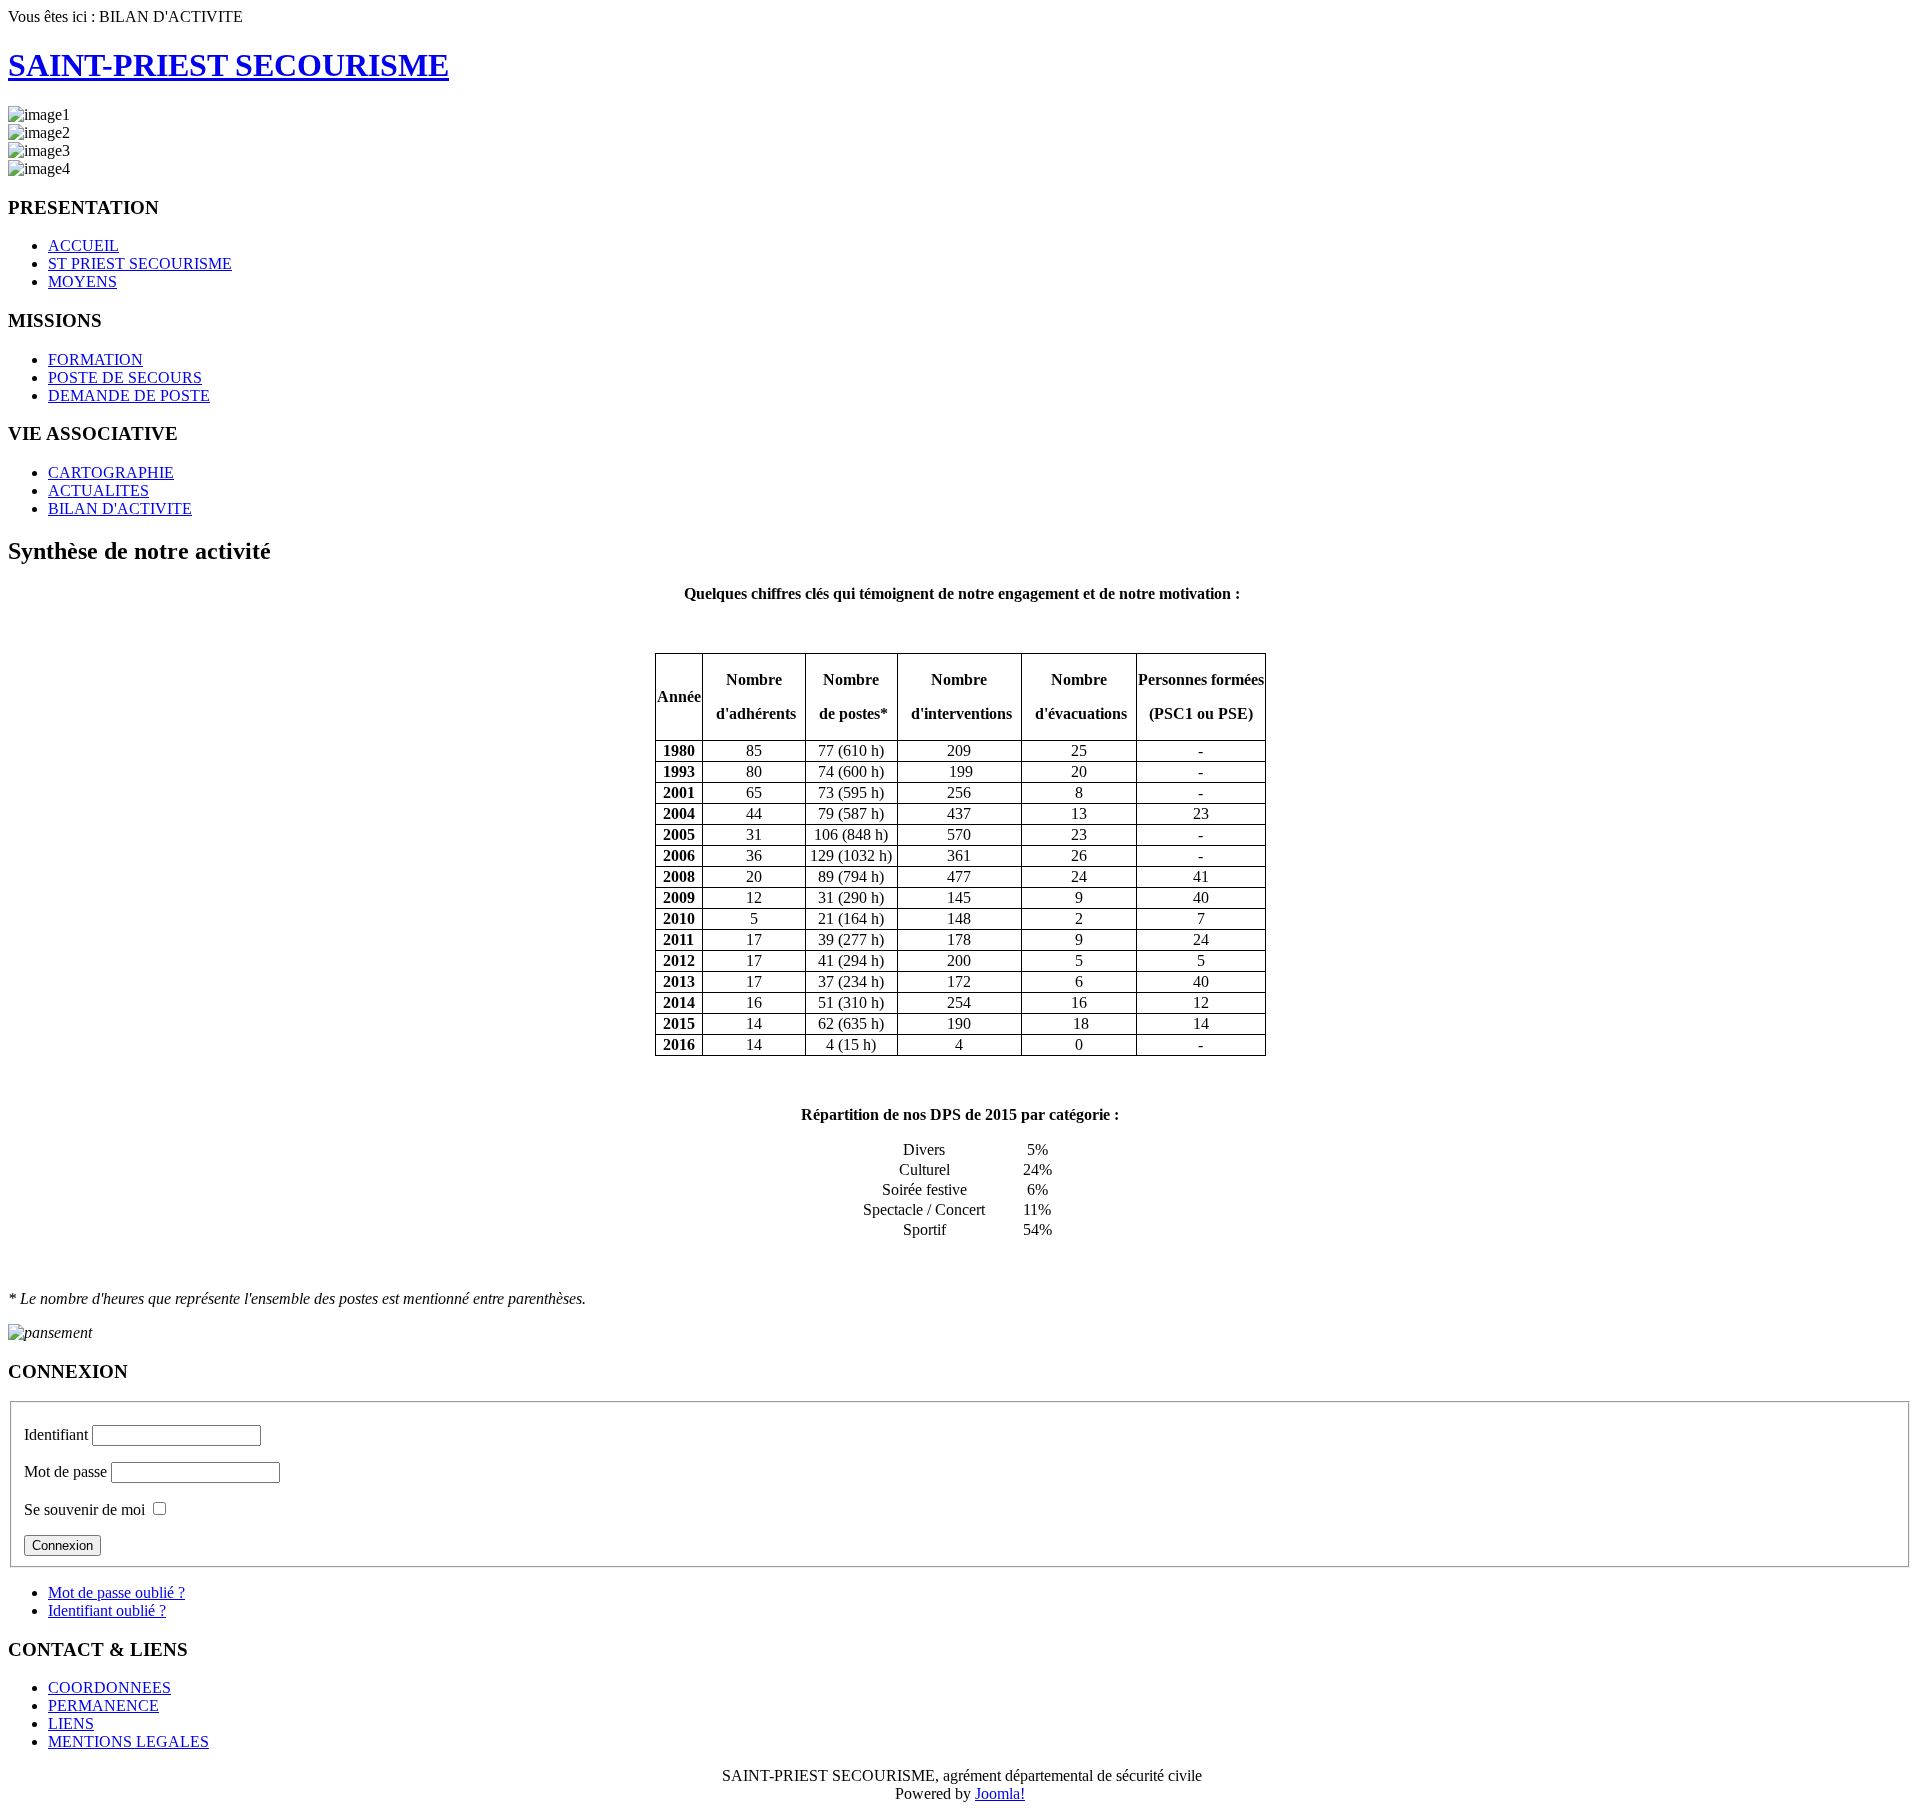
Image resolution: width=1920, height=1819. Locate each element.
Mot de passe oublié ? (116, 1592)
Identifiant (56, 1434)
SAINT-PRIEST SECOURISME (228, 65)
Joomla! (1000, 1793)
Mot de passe (65, 1471)
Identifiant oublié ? (107, 1610)
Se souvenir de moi (84, 1509)
